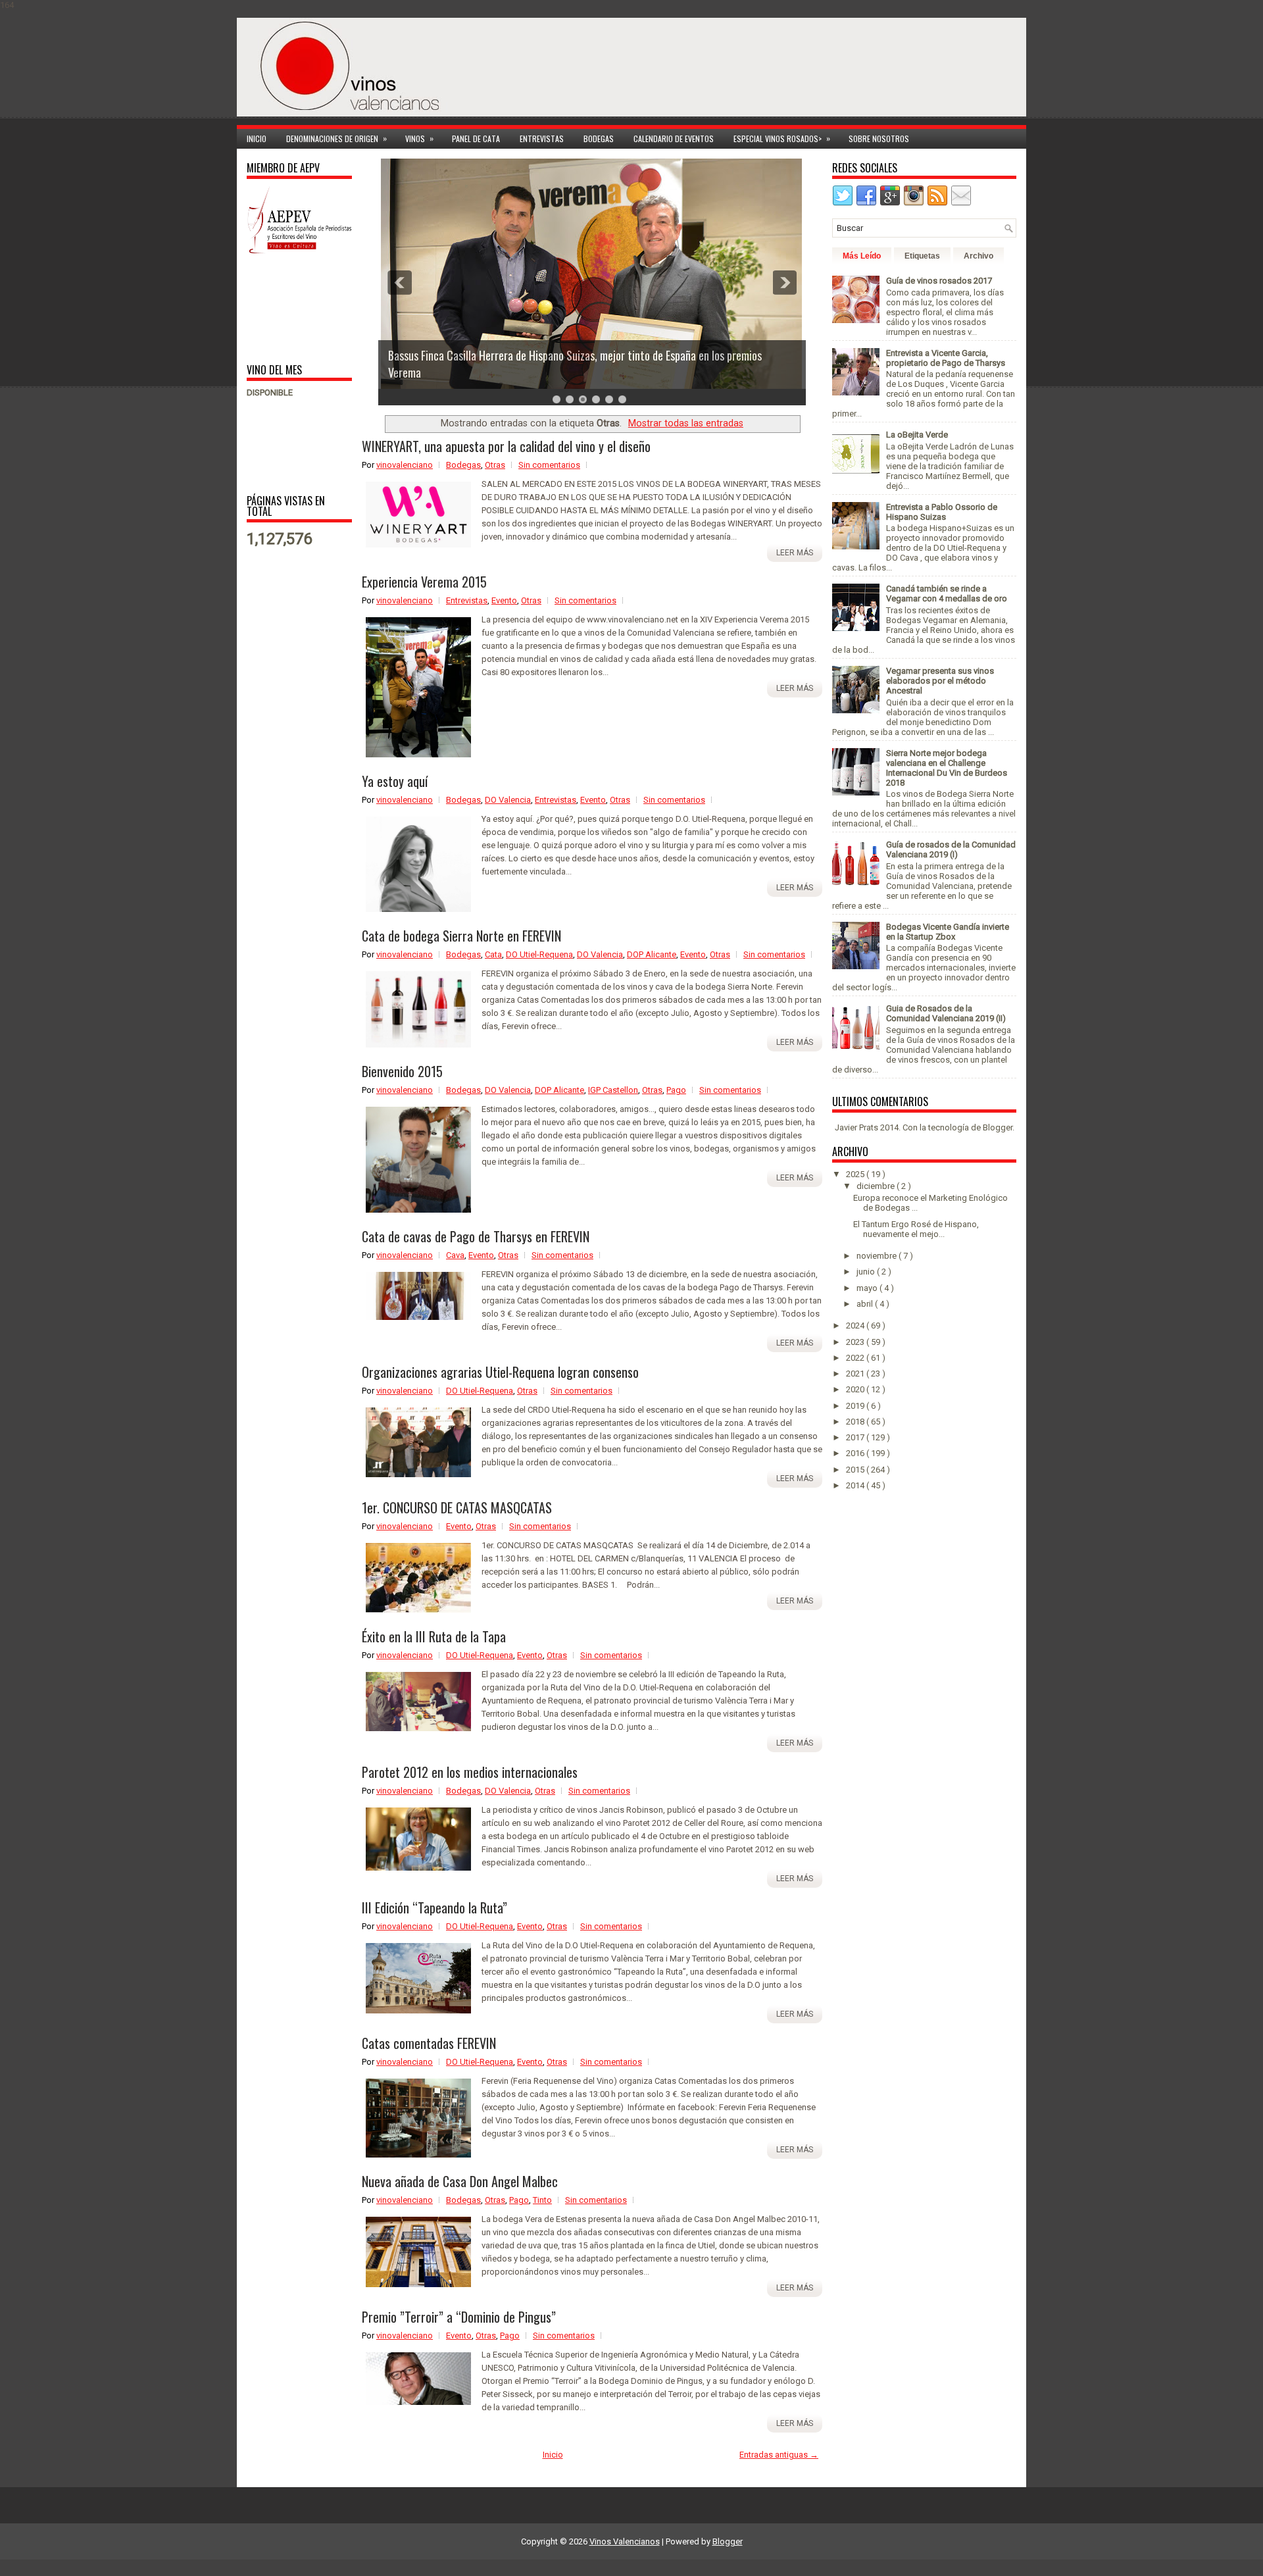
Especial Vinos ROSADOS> (782, 138)
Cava (455, 1255)
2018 (856, 1422)
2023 (856, 1342)
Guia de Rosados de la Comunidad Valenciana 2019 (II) (946, 1013)
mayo (868, 1288)
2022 (856, 1358)
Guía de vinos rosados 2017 (939, 281)
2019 (856, 1406)
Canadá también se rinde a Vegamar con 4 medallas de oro (947, 593)
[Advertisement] (288, 308)
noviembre (878, 1256)
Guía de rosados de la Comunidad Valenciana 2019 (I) (951, 849)
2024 (856, 1326)
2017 (856, 1437)
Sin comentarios (549, 465)
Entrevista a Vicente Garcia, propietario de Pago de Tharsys (946, 358)
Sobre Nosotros (879, 139)
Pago (676, 1090)
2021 (856, 1374)
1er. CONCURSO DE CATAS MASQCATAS (457, 1507)
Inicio (257, 139)
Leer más (795, 553)
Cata (493, 954)
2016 (856, 1453)
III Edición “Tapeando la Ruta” (434, 1907)
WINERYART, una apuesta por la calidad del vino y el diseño (506, 446)
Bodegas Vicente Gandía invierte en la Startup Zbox (948, 932)
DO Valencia (508, 800)
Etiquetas (922, 256)
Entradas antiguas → (779, 2455)
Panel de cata (476, 139)
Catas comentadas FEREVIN (429, 2043)
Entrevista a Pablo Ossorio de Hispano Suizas (942, 512)
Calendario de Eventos (674, 139)
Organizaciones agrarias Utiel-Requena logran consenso (500, 1372)
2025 (856, 1174)
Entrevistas (542, 139)
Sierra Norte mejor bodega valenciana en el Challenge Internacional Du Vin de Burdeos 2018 (947, 768)
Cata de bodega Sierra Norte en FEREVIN (461, 936)
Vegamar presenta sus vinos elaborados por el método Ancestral (940, 681)
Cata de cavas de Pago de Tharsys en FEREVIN (476, 1236)
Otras (495, 465)
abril (866, 1304)
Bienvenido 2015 (402, 1071)
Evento (504, 600)
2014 (856, 1485)
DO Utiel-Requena (539, 954)
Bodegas (599, 139)
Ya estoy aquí (395, 781)
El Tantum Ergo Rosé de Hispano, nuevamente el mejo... (916, 1229)
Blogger (998, 1127)
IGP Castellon (613, 1090)
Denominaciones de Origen (336, 138)
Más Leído (862, 256)
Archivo (978, 256)
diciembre (877, 1186)
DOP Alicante (652, 954)
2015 (856, 1470)
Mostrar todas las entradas (686, 423)
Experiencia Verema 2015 (424, 582)
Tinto (542, 2200)
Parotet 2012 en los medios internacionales (470, 1772)
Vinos (419, 138)
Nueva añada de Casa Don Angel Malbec (460, 2181)
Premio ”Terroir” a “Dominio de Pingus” (459, 2317)
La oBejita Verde (917, 435)
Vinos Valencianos (625, 2541)
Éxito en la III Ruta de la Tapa (434, 1636)
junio (867, 1272)
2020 (856, 1389)
